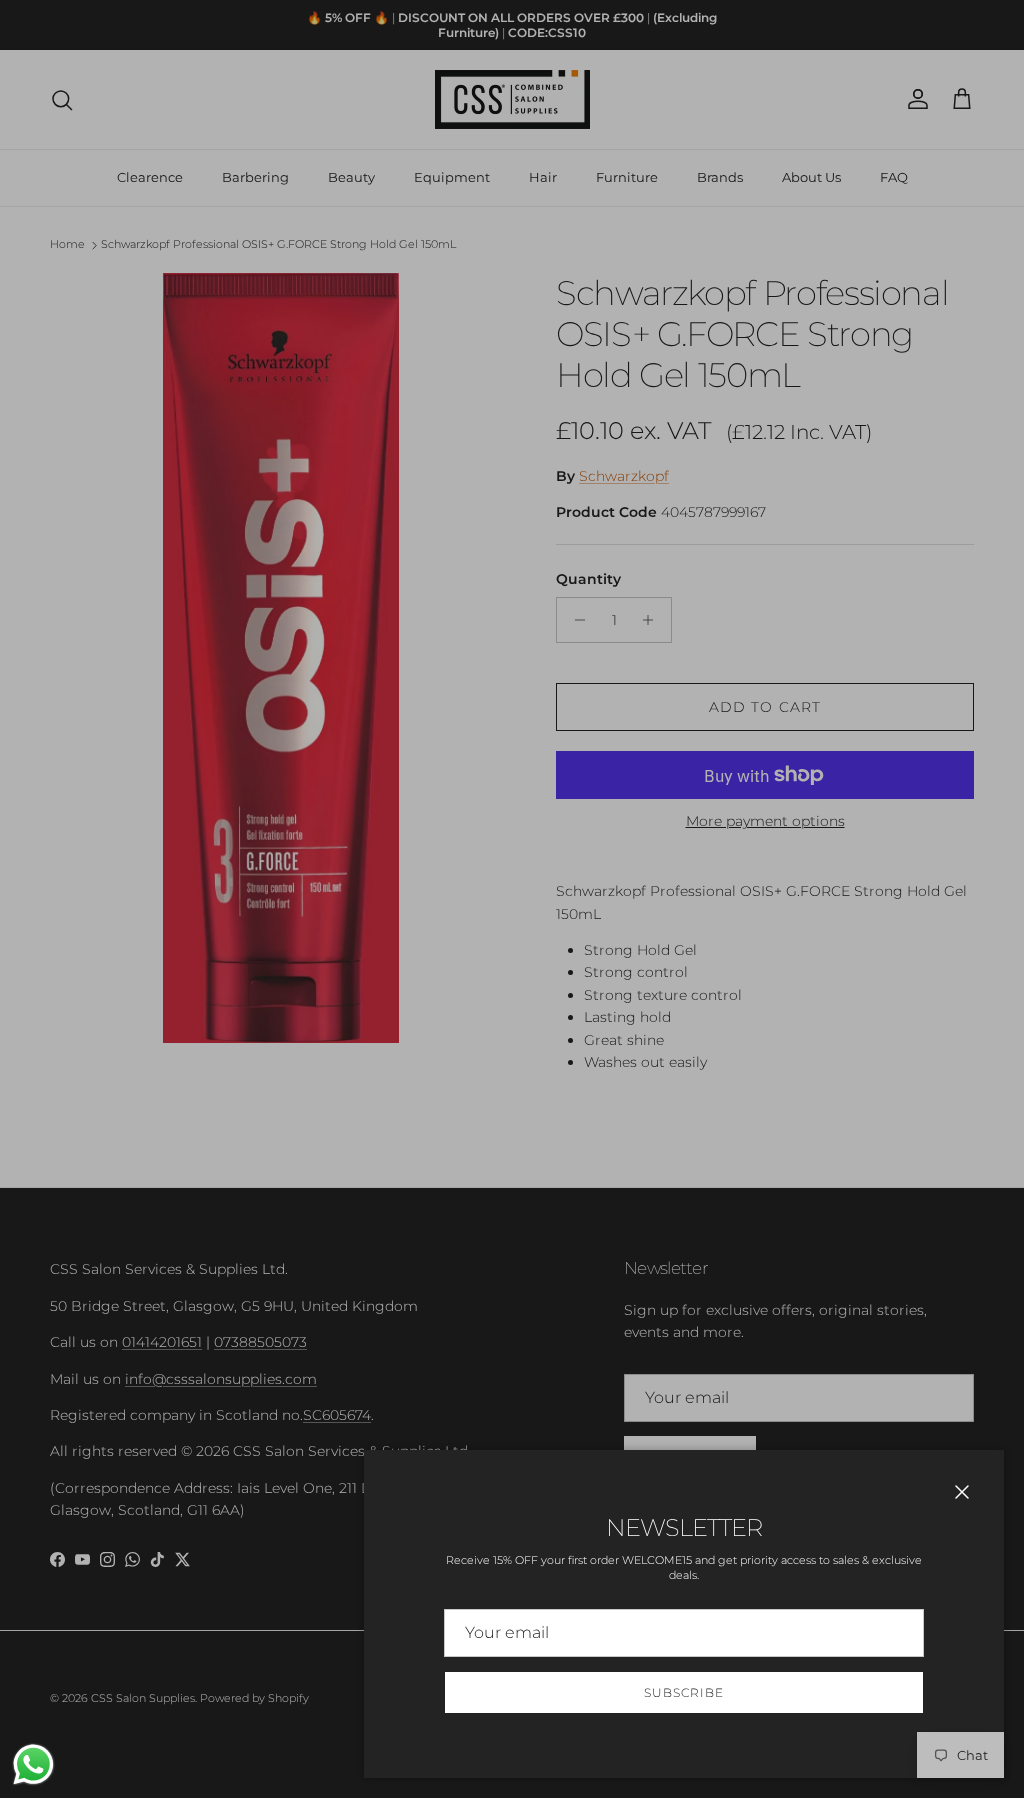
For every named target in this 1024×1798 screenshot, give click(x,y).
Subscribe (684, 1692)
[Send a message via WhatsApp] (33, 1764)
